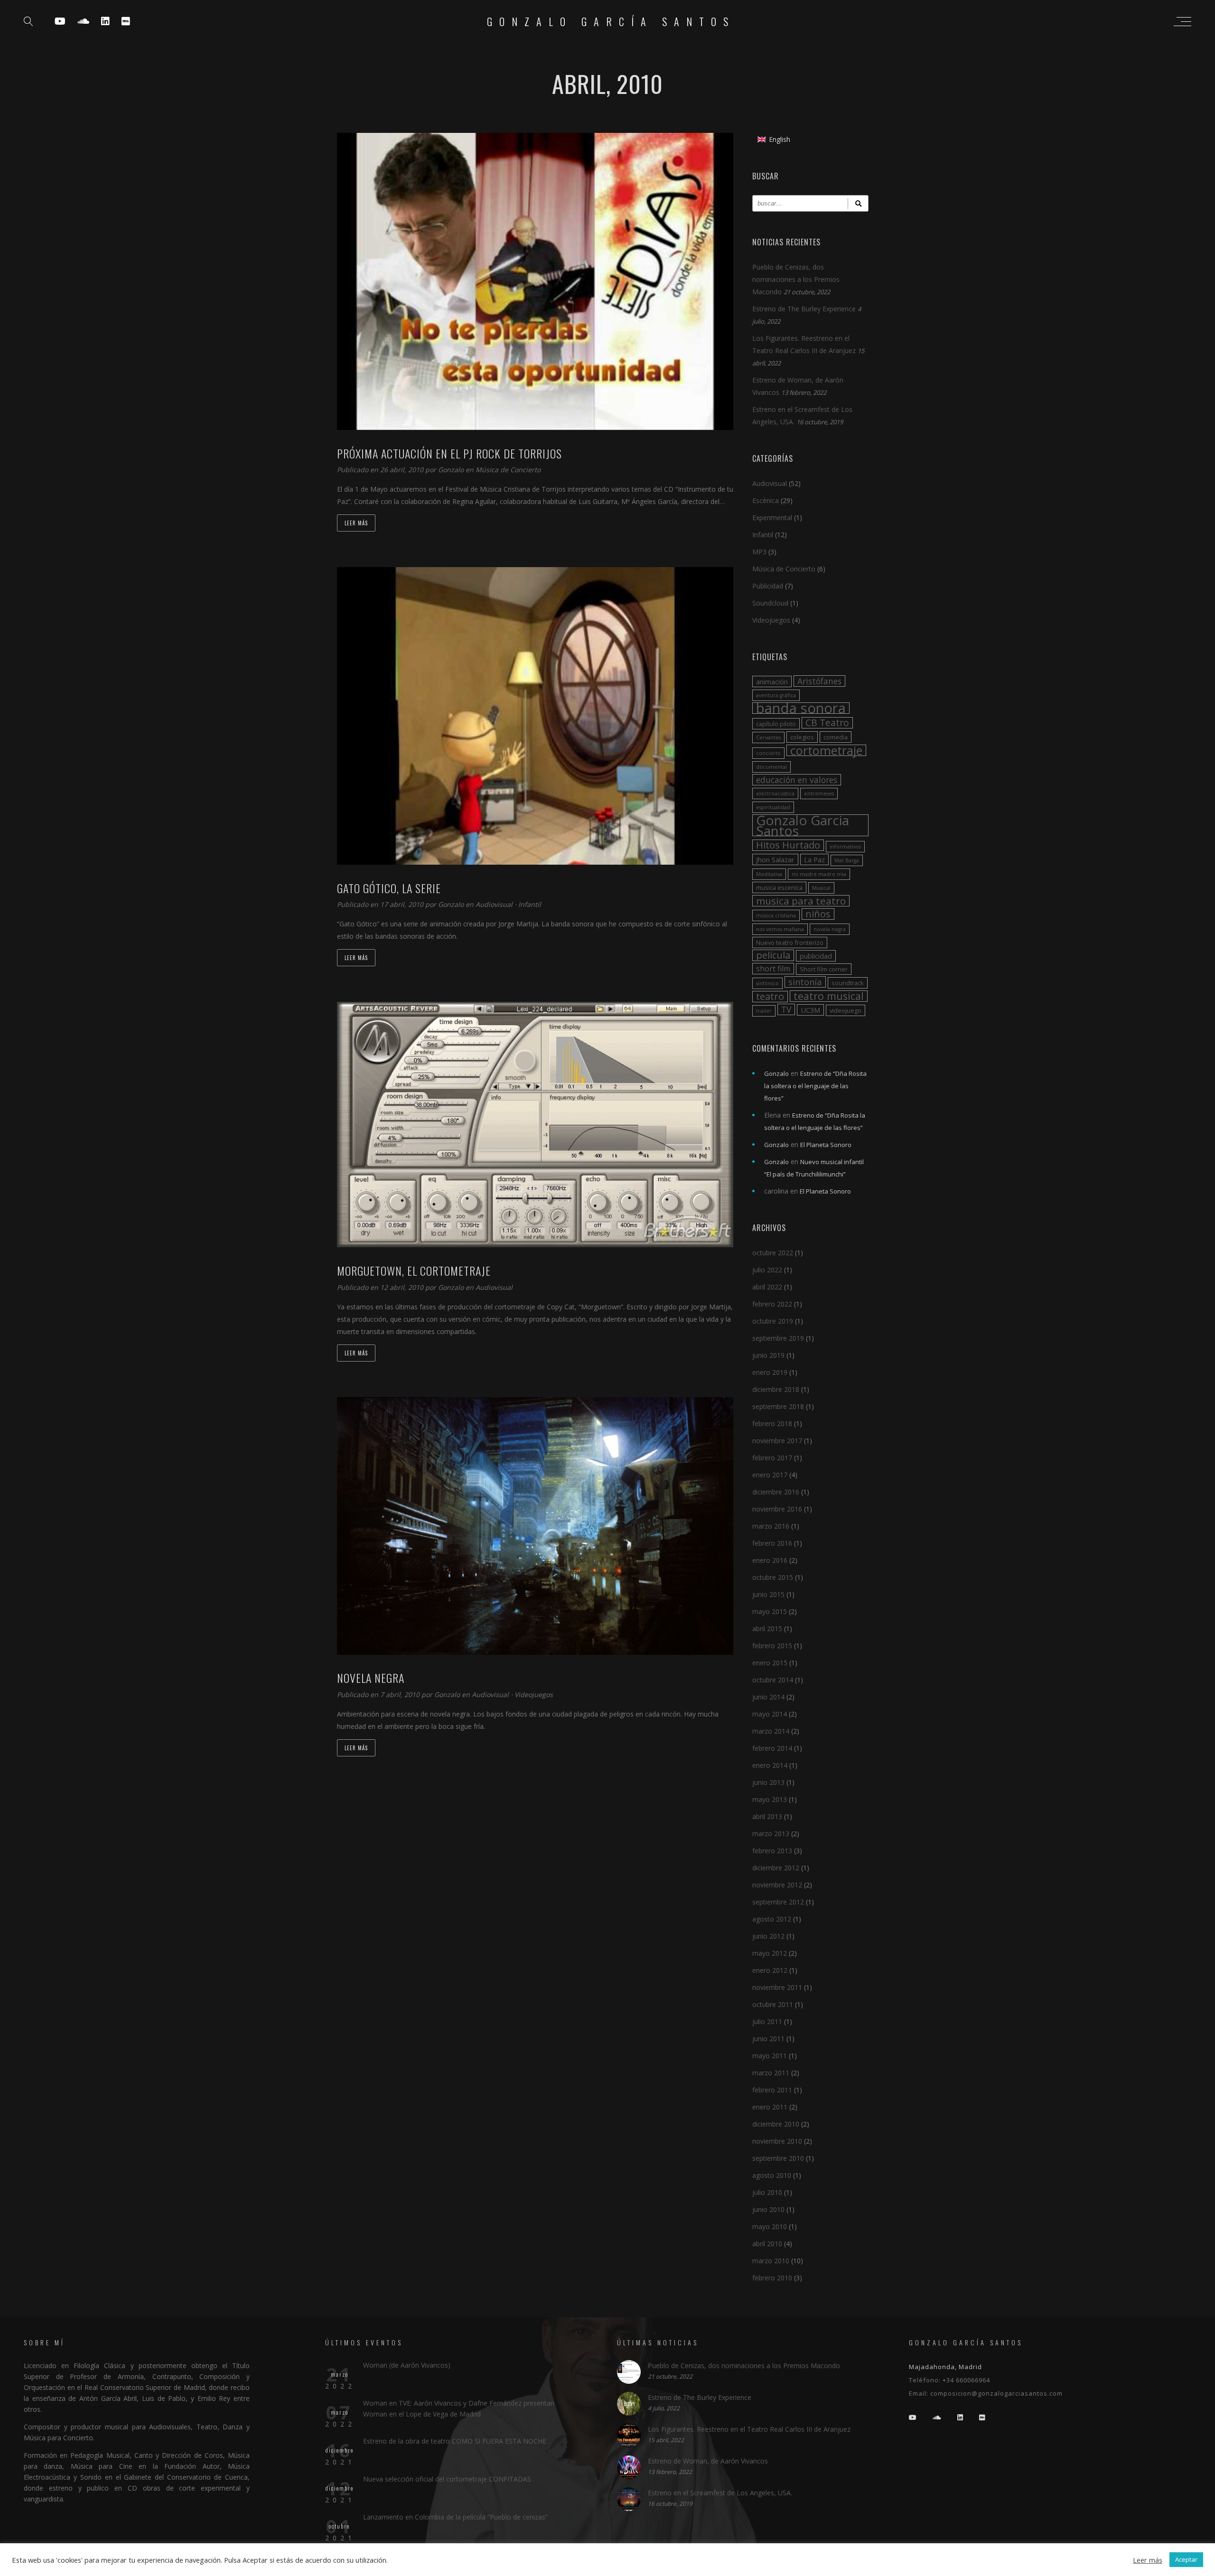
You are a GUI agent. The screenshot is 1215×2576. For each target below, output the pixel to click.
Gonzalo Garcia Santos (803, 825)
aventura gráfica (776, 695)
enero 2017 (770, 1475)
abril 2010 (767, 2244)
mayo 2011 (770, 2056)
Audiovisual (494, 904)
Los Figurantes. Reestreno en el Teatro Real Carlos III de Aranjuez (749, 2429)
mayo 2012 (770, 1953)
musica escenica (779, 887)
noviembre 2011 (777, 1987)
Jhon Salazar (775, 859)
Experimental (772, 518)
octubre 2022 (773, 1253)
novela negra (830, 929)
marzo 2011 (771, 2073)
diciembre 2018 (776, 1389)
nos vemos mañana (780, 929)
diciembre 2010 (776, 2124)
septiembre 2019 (778, 1338)
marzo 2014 (771, 1731)
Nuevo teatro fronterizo (790, 943)
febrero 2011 (772, 2090)
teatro (770, 997)
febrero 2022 (772, 1304)
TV (786, 1009)
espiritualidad (773, 807)
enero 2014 (770, 1765)
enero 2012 (770, 1970)
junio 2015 (768, 1594)
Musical (821, 888)
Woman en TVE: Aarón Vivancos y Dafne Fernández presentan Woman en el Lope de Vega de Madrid (459, 2408)
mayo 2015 (770, 1611)
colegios (802, 737)
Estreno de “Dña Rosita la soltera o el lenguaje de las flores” (815, 1086)
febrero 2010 (772, 2278)
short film (773, 969)
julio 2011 (767, 2021)
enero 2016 (770, 1560)
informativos (845, 847)
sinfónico (767, 983)
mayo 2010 (770, 2226)
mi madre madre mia (819, 874)
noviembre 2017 (777, 1441)
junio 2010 (768, 2209)
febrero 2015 (772, 1646)
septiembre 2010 (778, 2158)
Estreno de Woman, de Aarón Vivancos (708, 2461)
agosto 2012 (772, 1919)
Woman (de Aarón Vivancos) (407, 2365)
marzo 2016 (771, 1526)
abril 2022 (767, 1287)
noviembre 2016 (777, 1509)
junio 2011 (768, 2039)
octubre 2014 (773, 1680)
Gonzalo (452, 470)
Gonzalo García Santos (611, 21)
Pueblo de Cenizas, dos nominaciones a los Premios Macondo (796, 279)
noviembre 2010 (777, 2141)
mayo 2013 (770, 1799)
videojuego (846, 1010)
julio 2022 (767, 1270)
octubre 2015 (773, 1577)
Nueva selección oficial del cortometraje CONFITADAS (447, 2479)
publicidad (816, 956)
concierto (768, 753)
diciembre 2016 (776, 1492)
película (773, 955)
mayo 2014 (770, 1714)
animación (772, 681)
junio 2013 (768, 1782)
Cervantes (768, 737)
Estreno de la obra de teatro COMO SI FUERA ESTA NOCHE (455, 2441)
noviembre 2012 (777, 1885)
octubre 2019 (773, 1321)
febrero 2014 (772, 1748)
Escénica (766, 500)
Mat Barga (847, 860)
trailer (764, 1011)
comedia (836, 737)
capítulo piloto (776, 724)
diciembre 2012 (776, 1868)
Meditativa (769, 874)
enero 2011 (770, 2107)
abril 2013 (767, 1816)
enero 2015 (770, 1663)
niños (818, 914)
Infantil (530, 904)
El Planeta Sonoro (826, 1145)
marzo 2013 (771, 1834)
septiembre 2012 (778, 1902)
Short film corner (824, 969)
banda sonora (801, 708)
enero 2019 (770, 1372)
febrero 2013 (772, 1851)
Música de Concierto (508, 470)
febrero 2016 (772, 1543)
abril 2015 (767, 1629)
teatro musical (829, 996)
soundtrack (848, 983)
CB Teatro (827, 723)
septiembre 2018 (778, 1406)
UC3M (810, 1010)
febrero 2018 (772, 1423)
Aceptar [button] (1186, 2559)
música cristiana (776, 915)
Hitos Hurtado (788, 845)
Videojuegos (534, 1694)
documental (771, 767)
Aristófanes (819, 681)
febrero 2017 (772, 1458)
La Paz (814, 859)
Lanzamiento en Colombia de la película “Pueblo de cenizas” (455, 2517)
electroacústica (775, 793)
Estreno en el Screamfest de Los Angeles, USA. (720, 2493)
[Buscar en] (858, 203)
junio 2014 (768, 1697)
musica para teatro (801, 901)
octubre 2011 (773, 2004)
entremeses (819, 793)
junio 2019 (768, 1355)
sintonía (805, 982)
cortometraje (826, 750)
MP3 (759, 552)
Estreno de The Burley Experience (804, 309)
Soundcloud (770, 603)
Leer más (356, 523)
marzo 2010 (771, 2261)
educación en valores (797, 780)
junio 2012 (768, 1936)
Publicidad (768, 586)
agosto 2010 (772, 2175)
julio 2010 (767, 2192)
